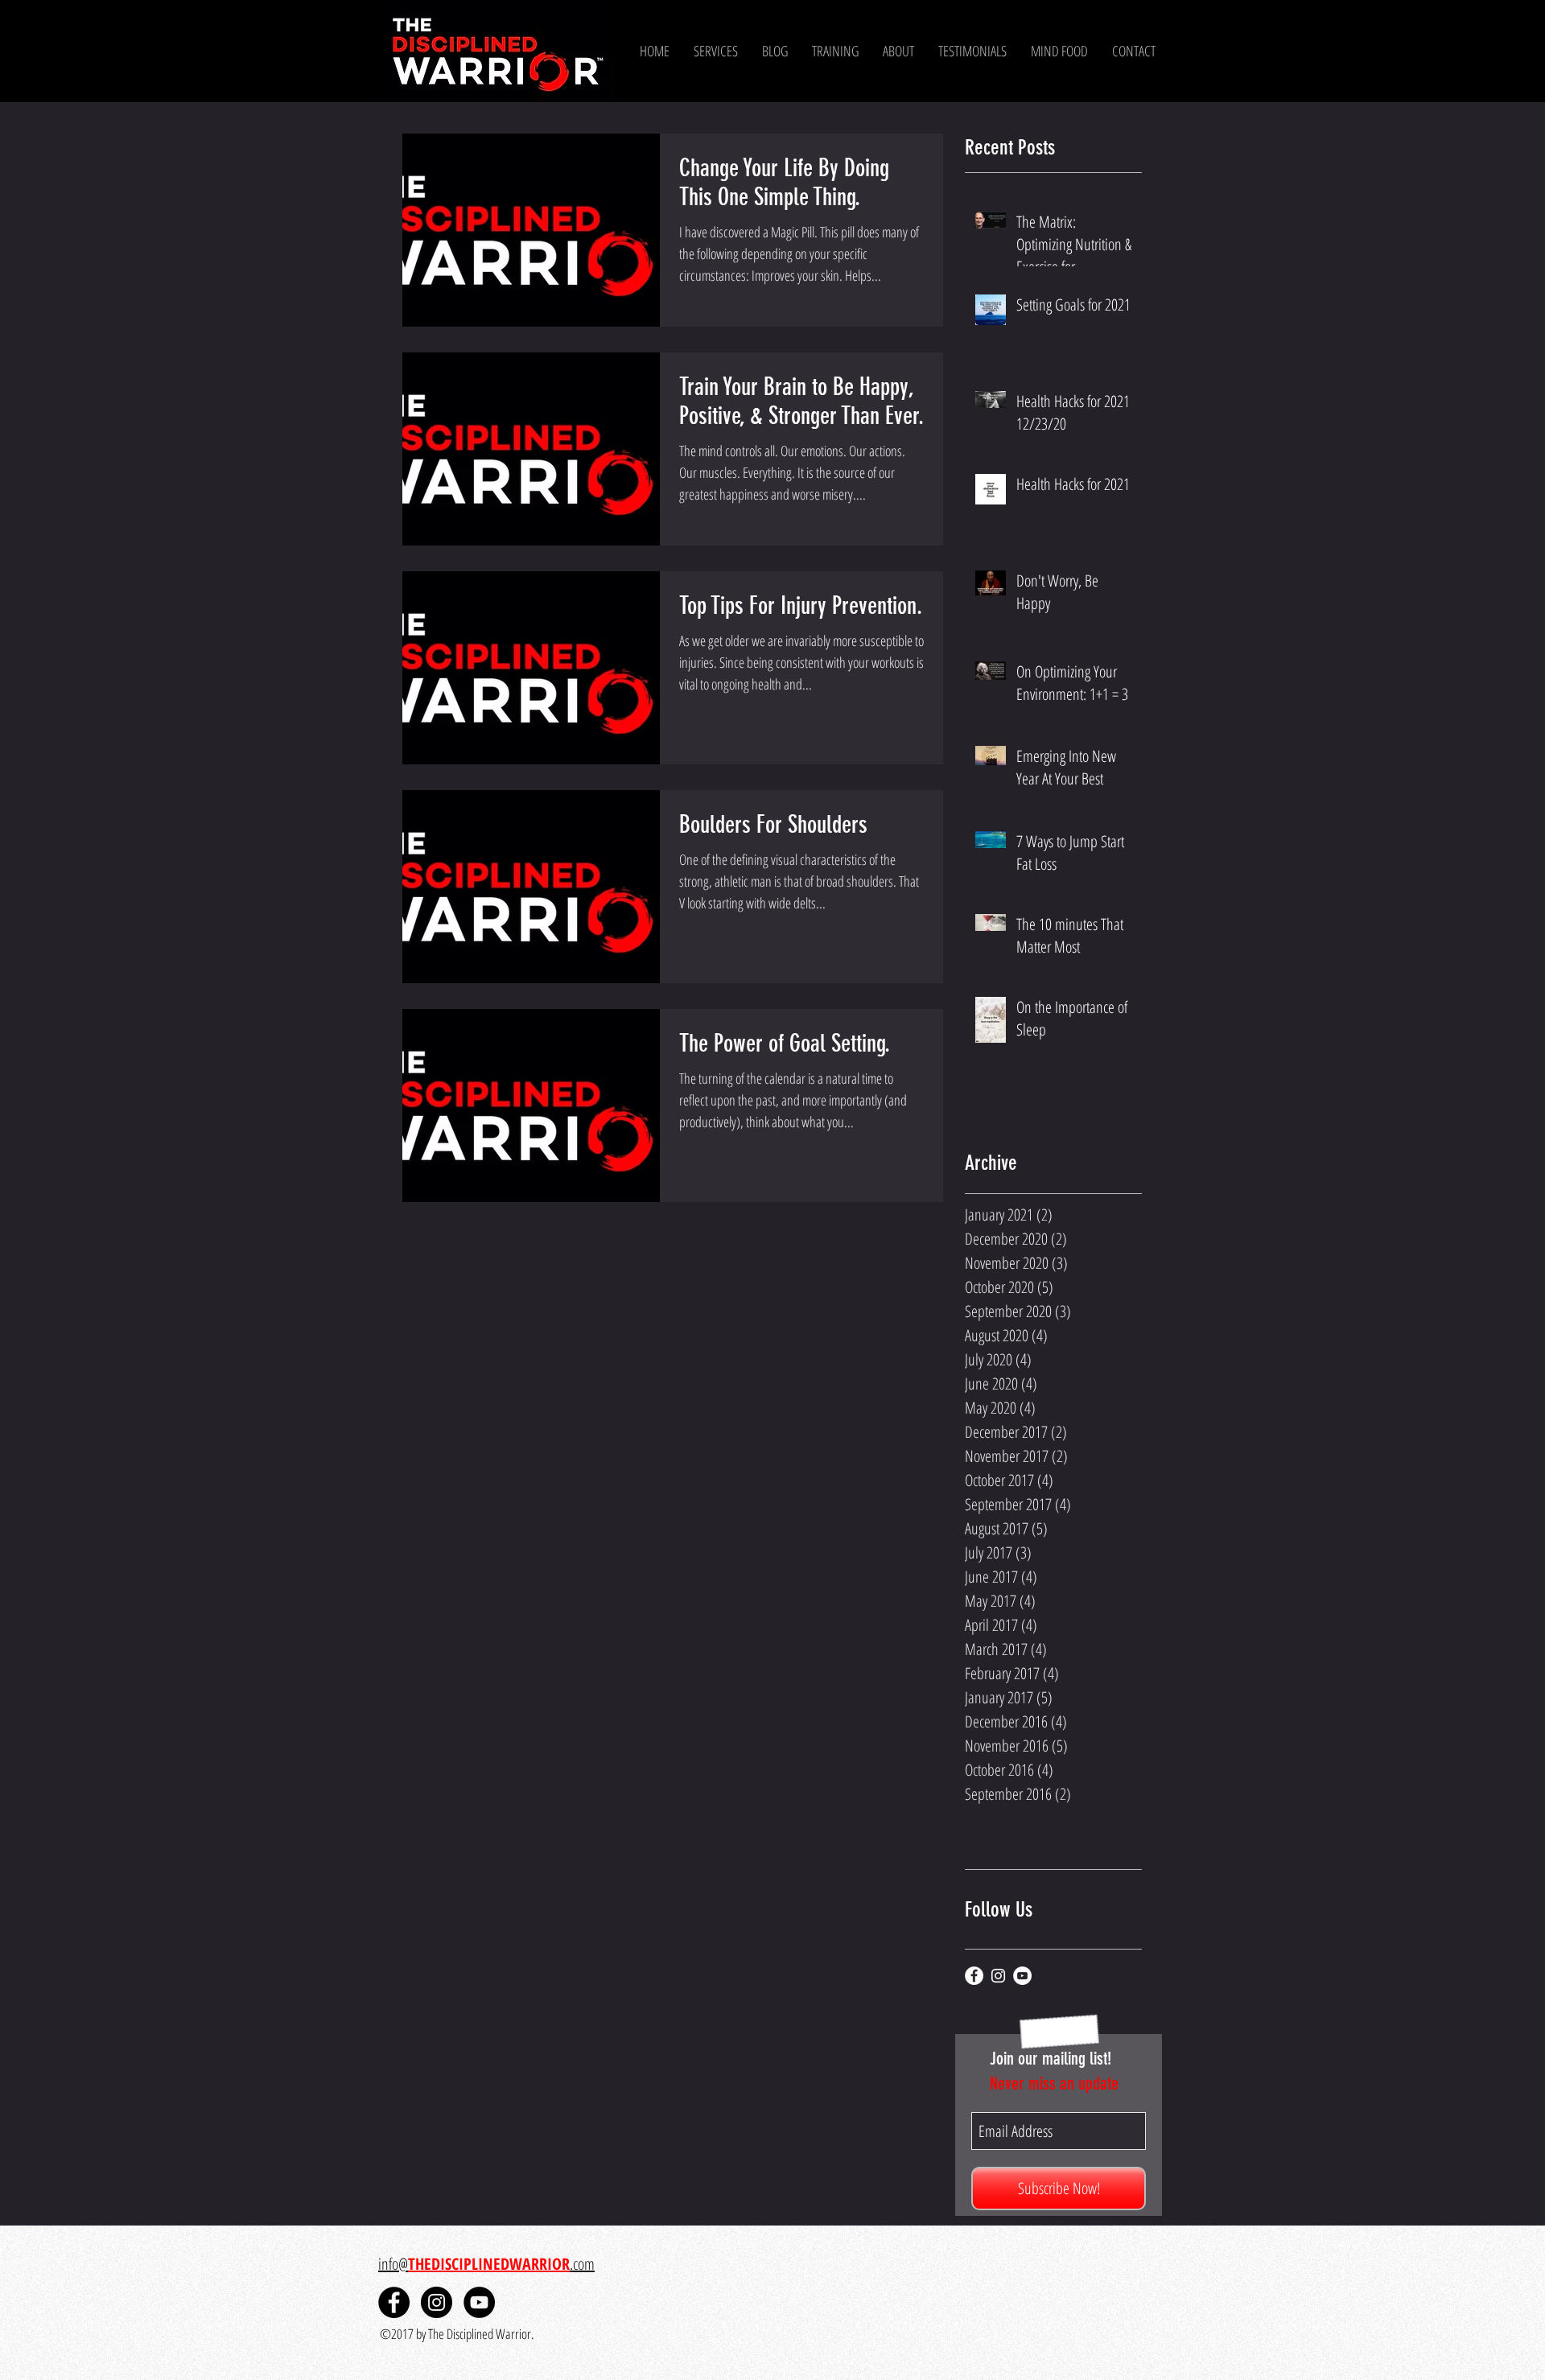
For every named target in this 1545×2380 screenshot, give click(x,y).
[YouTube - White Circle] (1022, 1976)
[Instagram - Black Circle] (437, 2302)
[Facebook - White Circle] (974, 1976)
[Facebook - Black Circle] (394, 2302)
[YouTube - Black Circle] (479, 2302)
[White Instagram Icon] (998, 1976)
